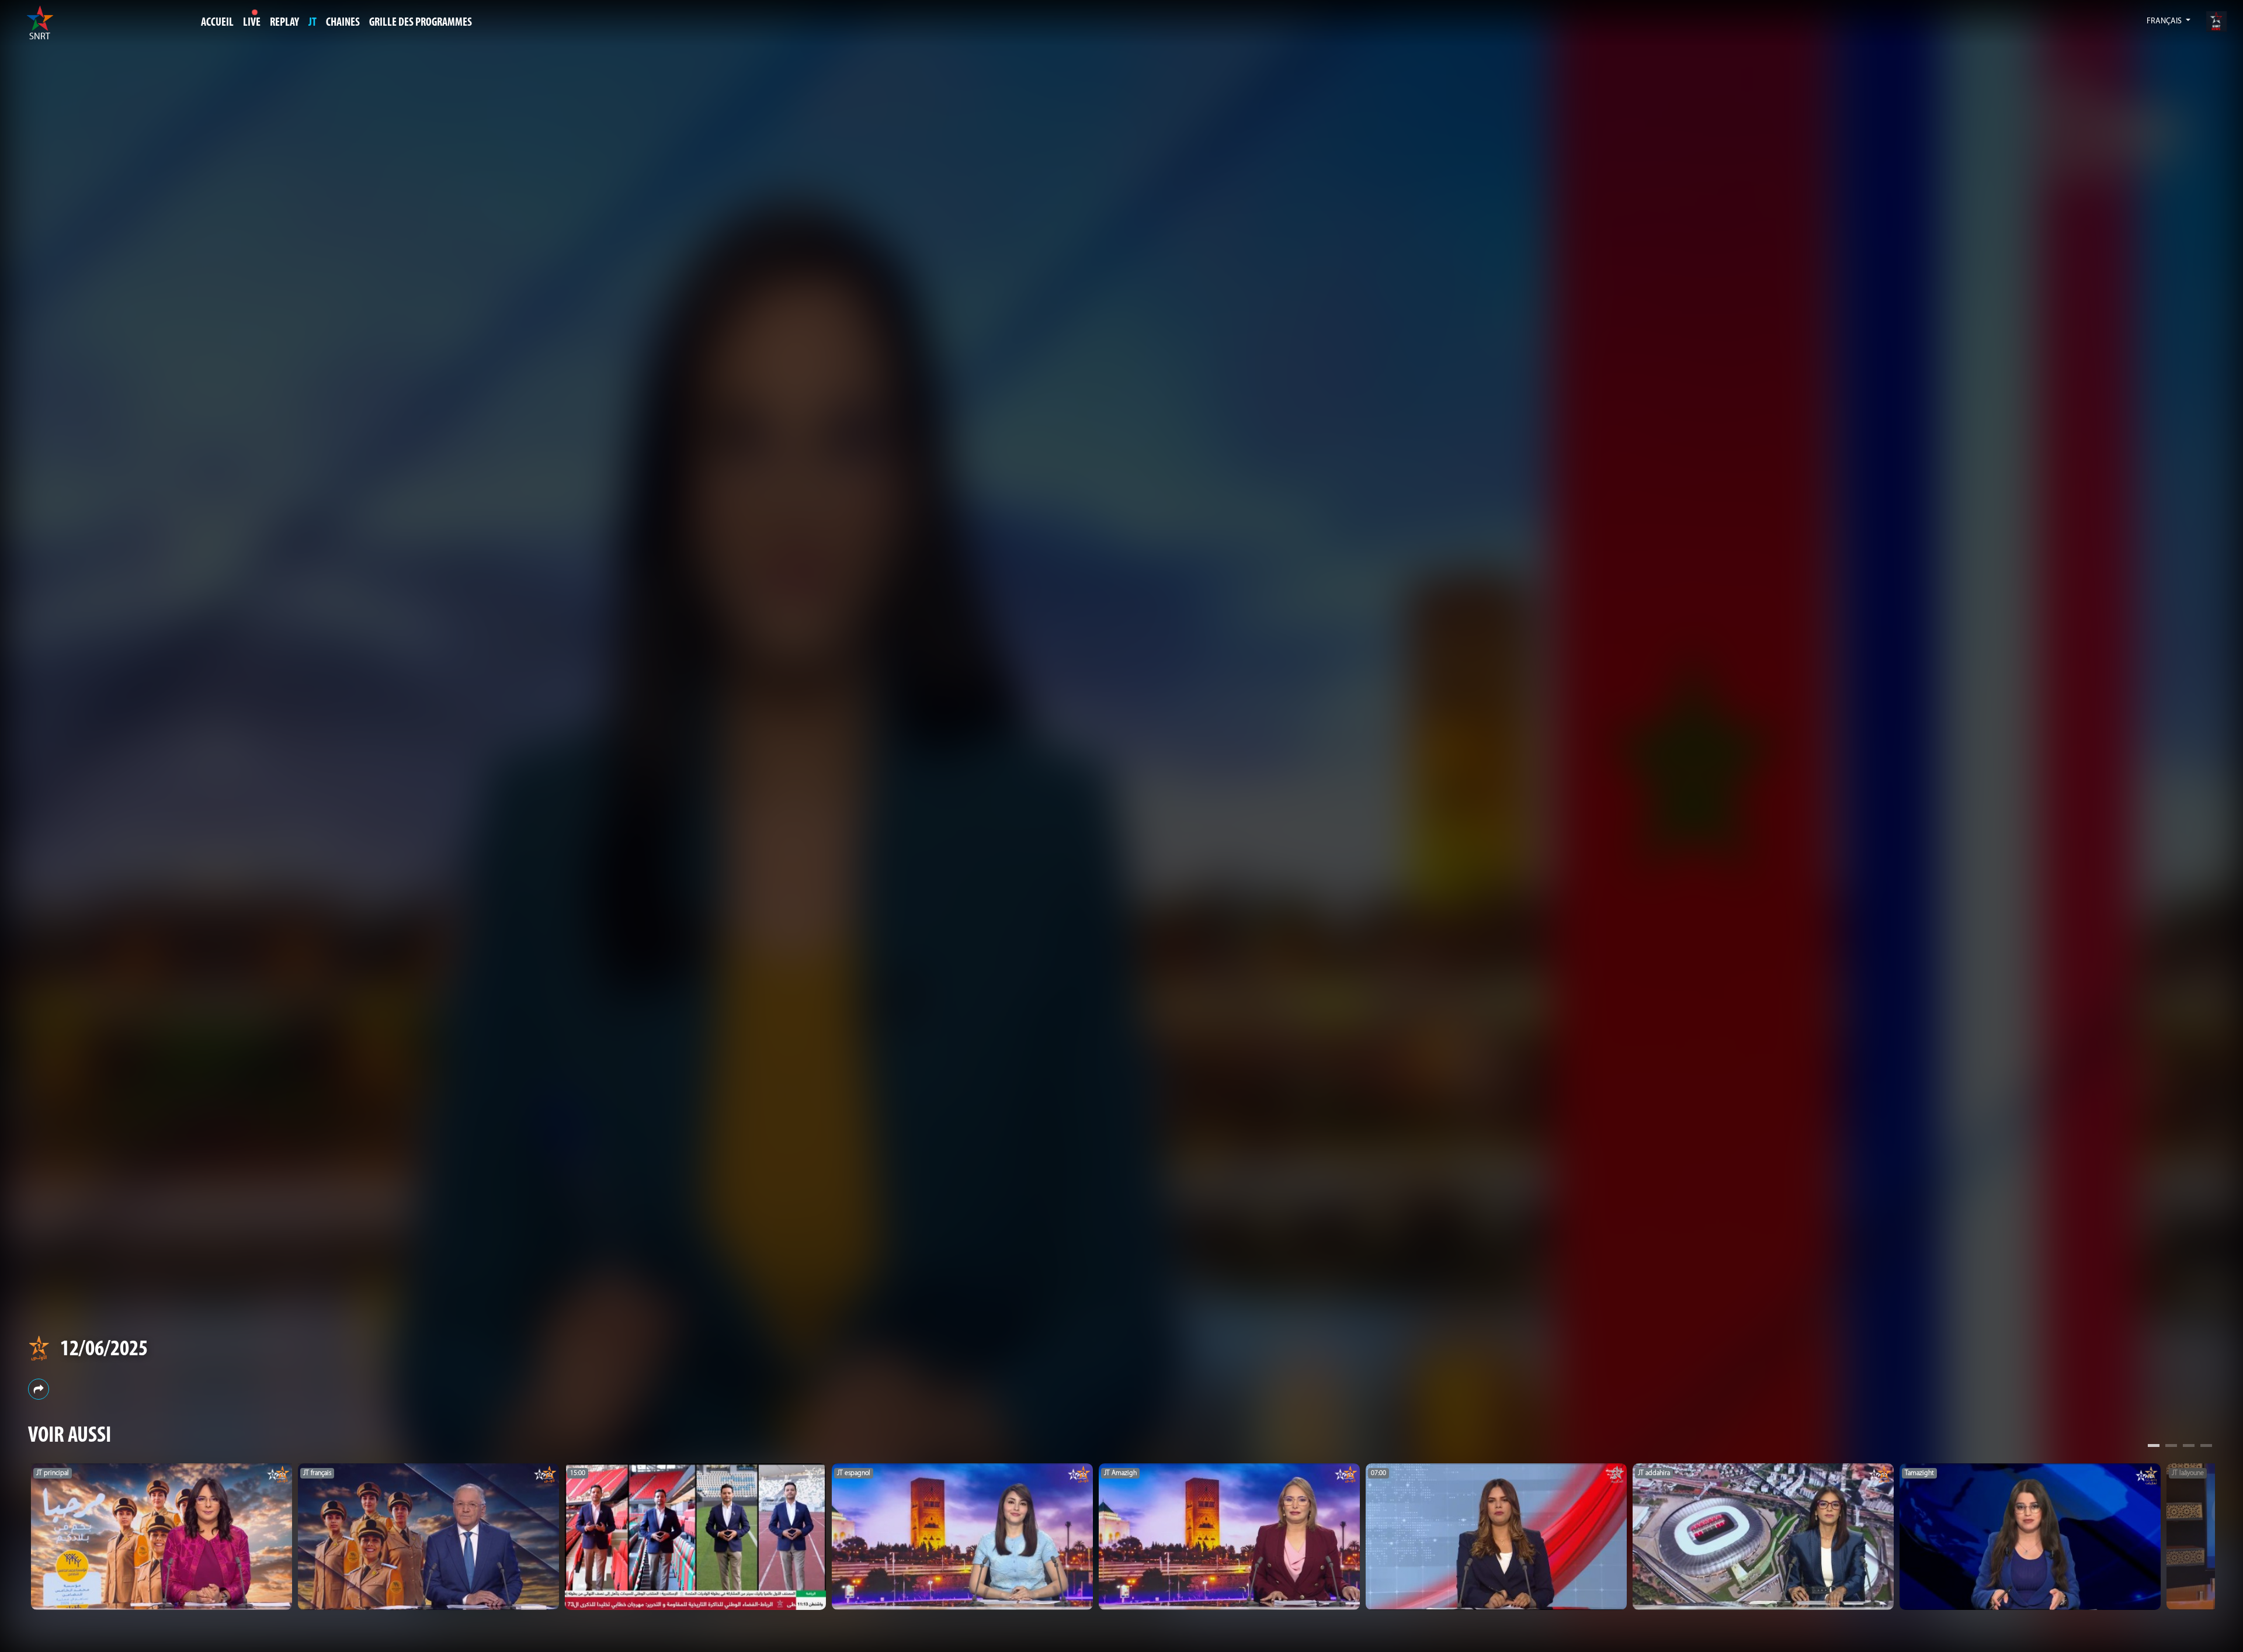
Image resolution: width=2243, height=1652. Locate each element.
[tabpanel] (162, 1537)
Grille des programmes (421, 23)
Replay (284, 23)
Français (2165, 21)
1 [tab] (2154, 1447)
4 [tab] (2206, 1447)
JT (313, 23)
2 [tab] (2171, 1447)
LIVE (252, 23)
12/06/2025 (104, 1350)
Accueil (217, 23)
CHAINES (343, 23)
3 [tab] (2189, 1447)
